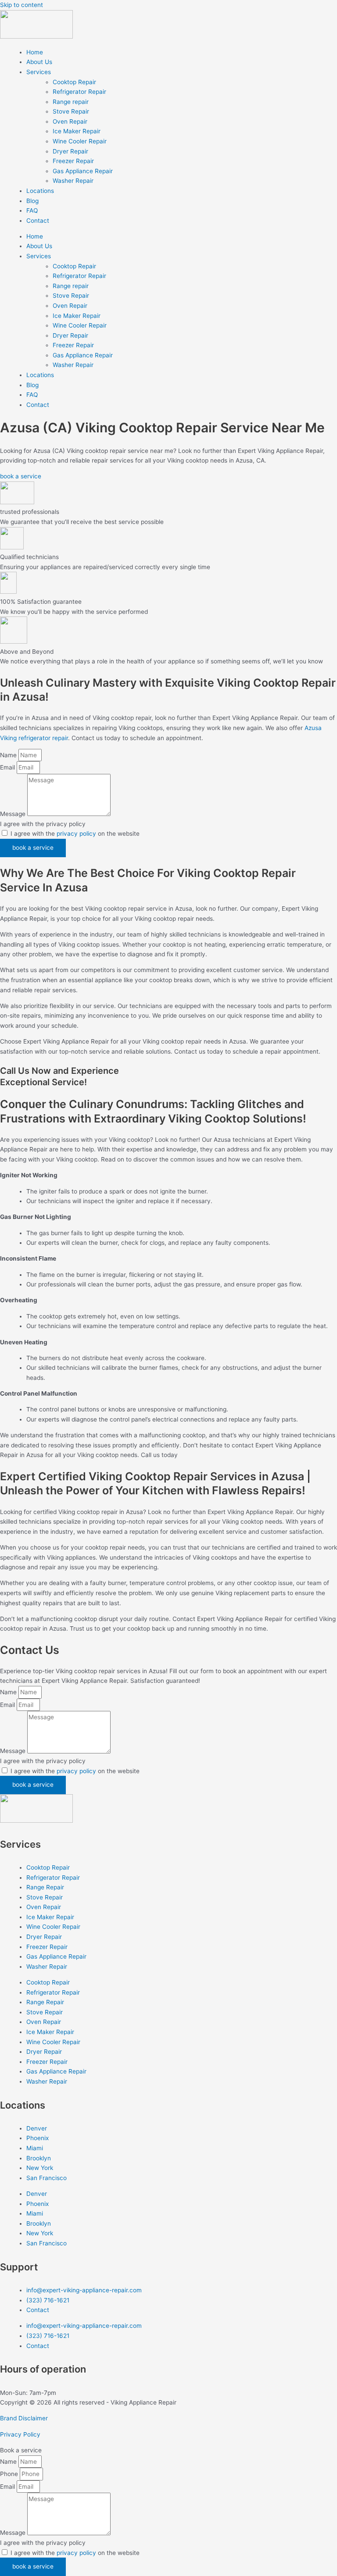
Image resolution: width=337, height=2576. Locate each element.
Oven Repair (70, 121)
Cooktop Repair (74, 82)
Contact (38, 221)
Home (35, 52)
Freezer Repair (73, 161)
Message (14, 814)
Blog (32, 201)
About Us (39, 62)
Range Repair (45, 1887)
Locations (40, 191)
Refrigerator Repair (79, 92)
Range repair (71, 102)
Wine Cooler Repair (80, 141)
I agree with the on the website (75, 834)
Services (39, 72)
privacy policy (76, 834)
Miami (35, 2148)
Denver (37, 2128)
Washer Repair (73, 181)
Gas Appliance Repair (83, 171)
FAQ (32, 210)
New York (40, 2168)
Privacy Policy (20, 2434)
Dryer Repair (70, 151)
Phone (10, 2474)
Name (9, 755)
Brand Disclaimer (24, 2418)
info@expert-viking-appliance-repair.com (84, 2290)
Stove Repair (71, 111)
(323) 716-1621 (48, 2300)
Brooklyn (39, 2158)
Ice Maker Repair (77, 131)
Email (8, 767)
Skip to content (22, 5)
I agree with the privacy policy (43, 824)
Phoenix (38, 2138)
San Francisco (47, 2178)
